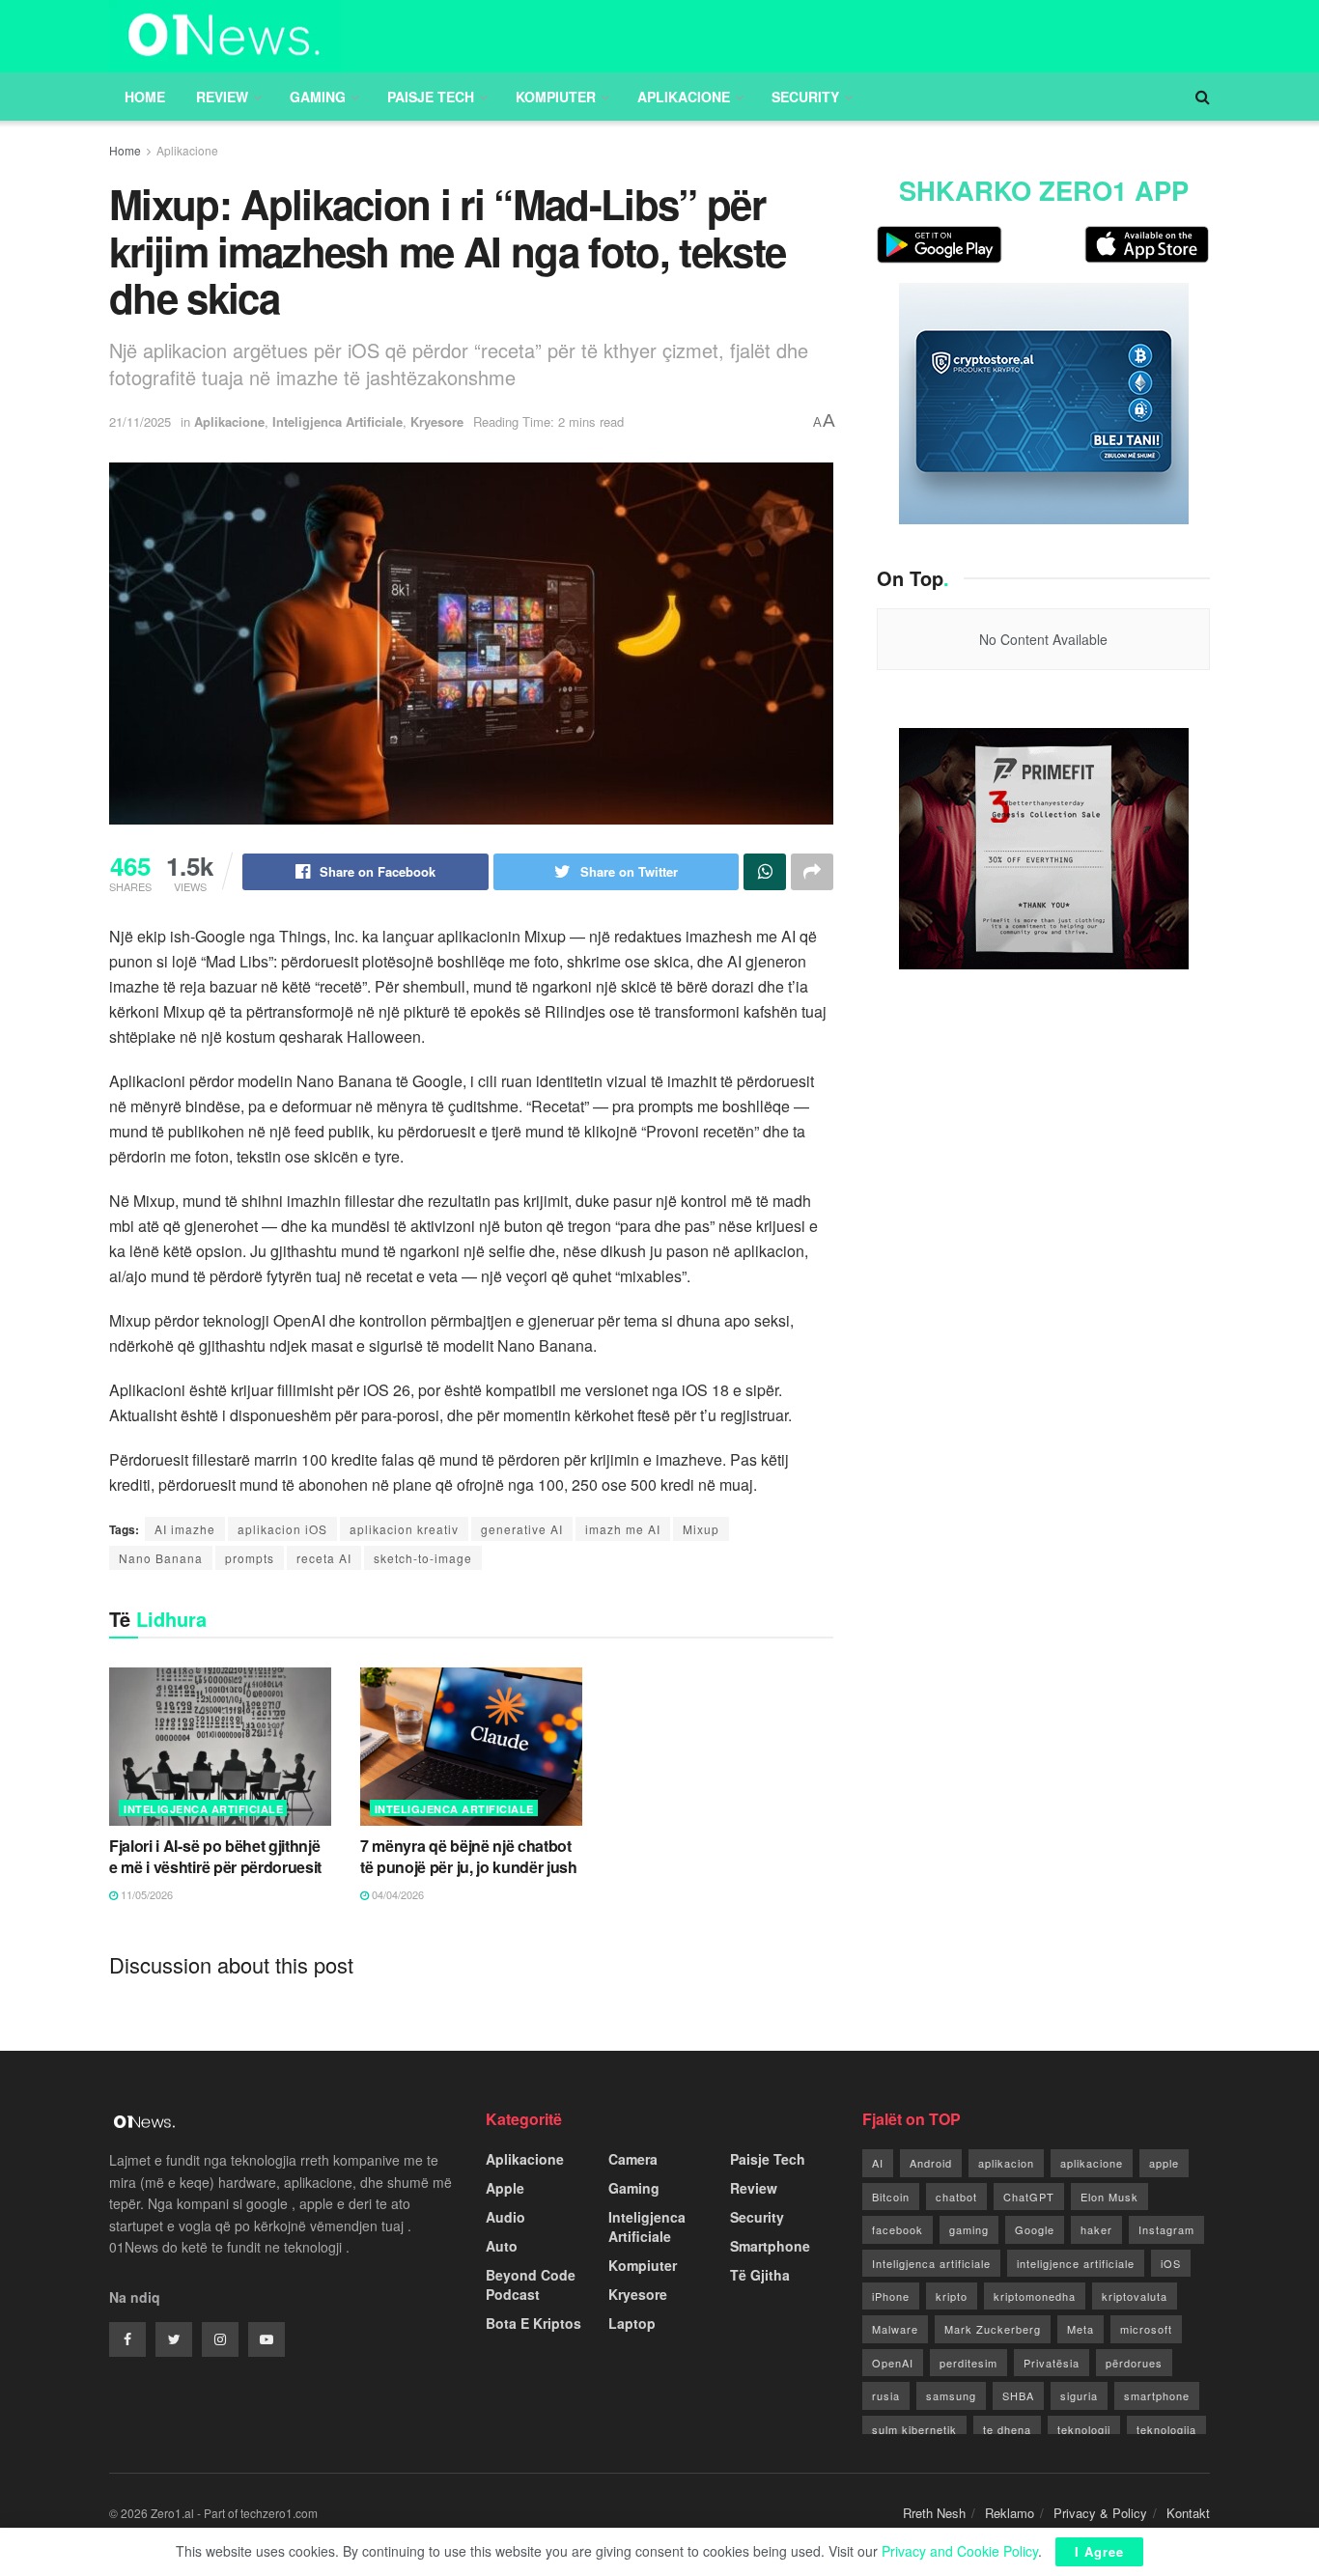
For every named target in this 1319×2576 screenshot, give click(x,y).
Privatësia (1052, 2363)
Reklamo (1010, 2513)
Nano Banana (161, 1558)
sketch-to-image (423, 1558)
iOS (1171, 2263)
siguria (1079, 2395)
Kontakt (1188, 2513)
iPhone (891, 2296)
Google (1035, 2229)
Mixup (701, 1529)
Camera (633, 2159)
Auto (502, 2246)
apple (1164, 2163)
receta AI (324, 1558)
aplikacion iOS (282, 1529)
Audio (505, 2217)
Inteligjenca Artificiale (337, 421)
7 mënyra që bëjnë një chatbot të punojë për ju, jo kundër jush (469, 1856)
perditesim (968, 2363)
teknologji (1084, 2429)
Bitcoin (891, 2197)
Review (222, 97)
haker (1096, 2229)
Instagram (1166, 2229)
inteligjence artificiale (1076, 2263)
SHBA (1018, 2395)
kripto (952, 2296)
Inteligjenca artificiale (931, 2263)
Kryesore (437, 421)
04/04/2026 (396, 1894)
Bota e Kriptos (533, 2323)
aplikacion (1006, 2163)
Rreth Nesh (934, 2513)
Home (145, 97)
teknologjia (1166, 2429)
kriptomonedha (1035, 2296)
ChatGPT (1029, 2197)
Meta (1080, 2329)
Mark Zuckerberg (993, 2329)
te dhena (1007, 2429)
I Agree (1099, 2551)
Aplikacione (684, 97)
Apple (505, 2188)
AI (878, 2163)
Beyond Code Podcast (531, 2284)
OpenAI (893, 2363)
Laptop (632, 2323)
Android (931, 2163)
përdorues (1134, 2363)
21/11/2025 (140, 421)
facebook (898, 2229)
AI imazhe (185, 1529)
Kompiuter (556, 97)
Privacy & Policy (1100, 2513)
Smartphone (770, 2246)
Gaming (318, 97)
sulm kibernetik (914, 2429)
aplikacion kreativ (404, 1529)
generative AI (522, 1529)
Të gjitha (760, 2275)
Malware (895, 2329)
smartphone (1157, 2395)
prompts (250, 1558)
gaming (969, 2229)
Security (805, 97)
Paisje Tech (431, 97)
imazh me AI (623, 1529)
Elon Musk (1109, 2197)
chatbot (956, 2197)
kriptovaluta (1135, 2296)
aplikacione (1092, 2163)
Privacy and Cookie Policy (960, 2551)
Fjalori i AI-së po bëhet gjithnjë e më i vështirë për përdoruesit (215, 1856)
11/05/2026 (145, 1894)
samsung (951, 2395)
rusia (886, 2395)
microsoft (1146, 2329)
